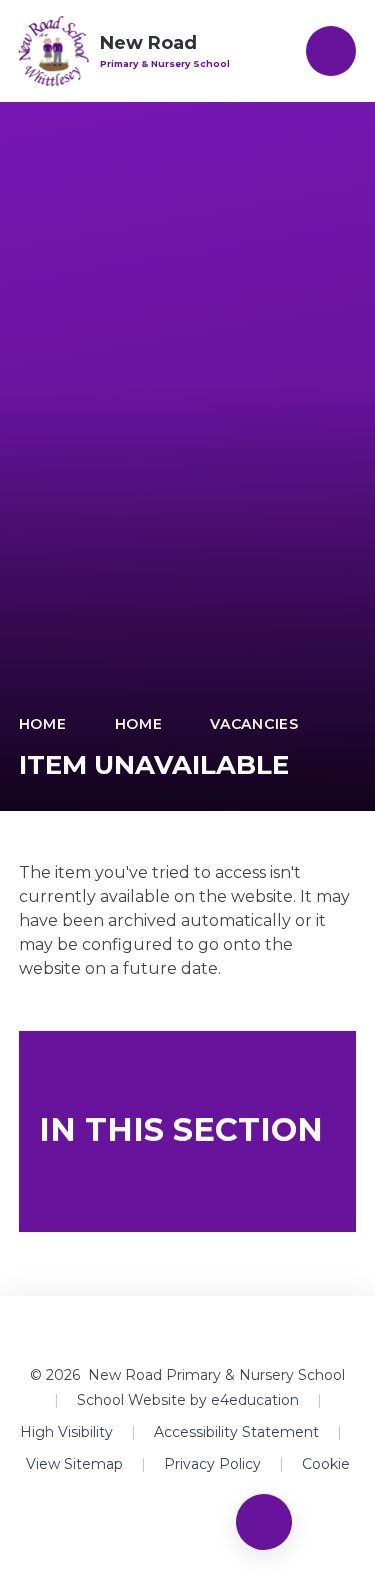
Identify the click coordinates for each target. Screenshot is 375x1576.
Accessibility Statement (236, 1432)
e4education (255, 1400)
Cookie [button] (326, 1464)
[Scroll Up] (264, 1522)
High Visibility (66, 1432)
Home (43, 724)
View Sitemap (74, 1464)
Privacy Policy (212, 1464)
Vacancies (254, 724)
